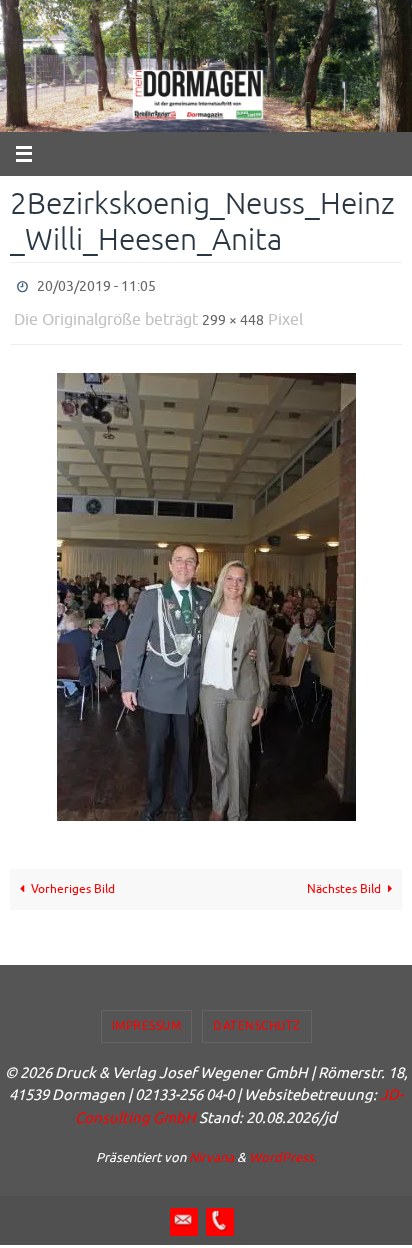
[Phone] (219, 1211)
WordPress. (283, 1148)
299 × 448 (233, 313)
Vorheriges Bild (73, 880)
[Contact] (183, 1211)
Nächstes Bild (344, 880)
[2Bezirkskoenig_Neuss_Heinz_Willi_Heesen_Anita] (206, 588)
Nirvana (211, 1148)
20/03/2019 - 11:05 (96, 284)
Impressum (147, 1017)
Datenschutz (257, 1017)
